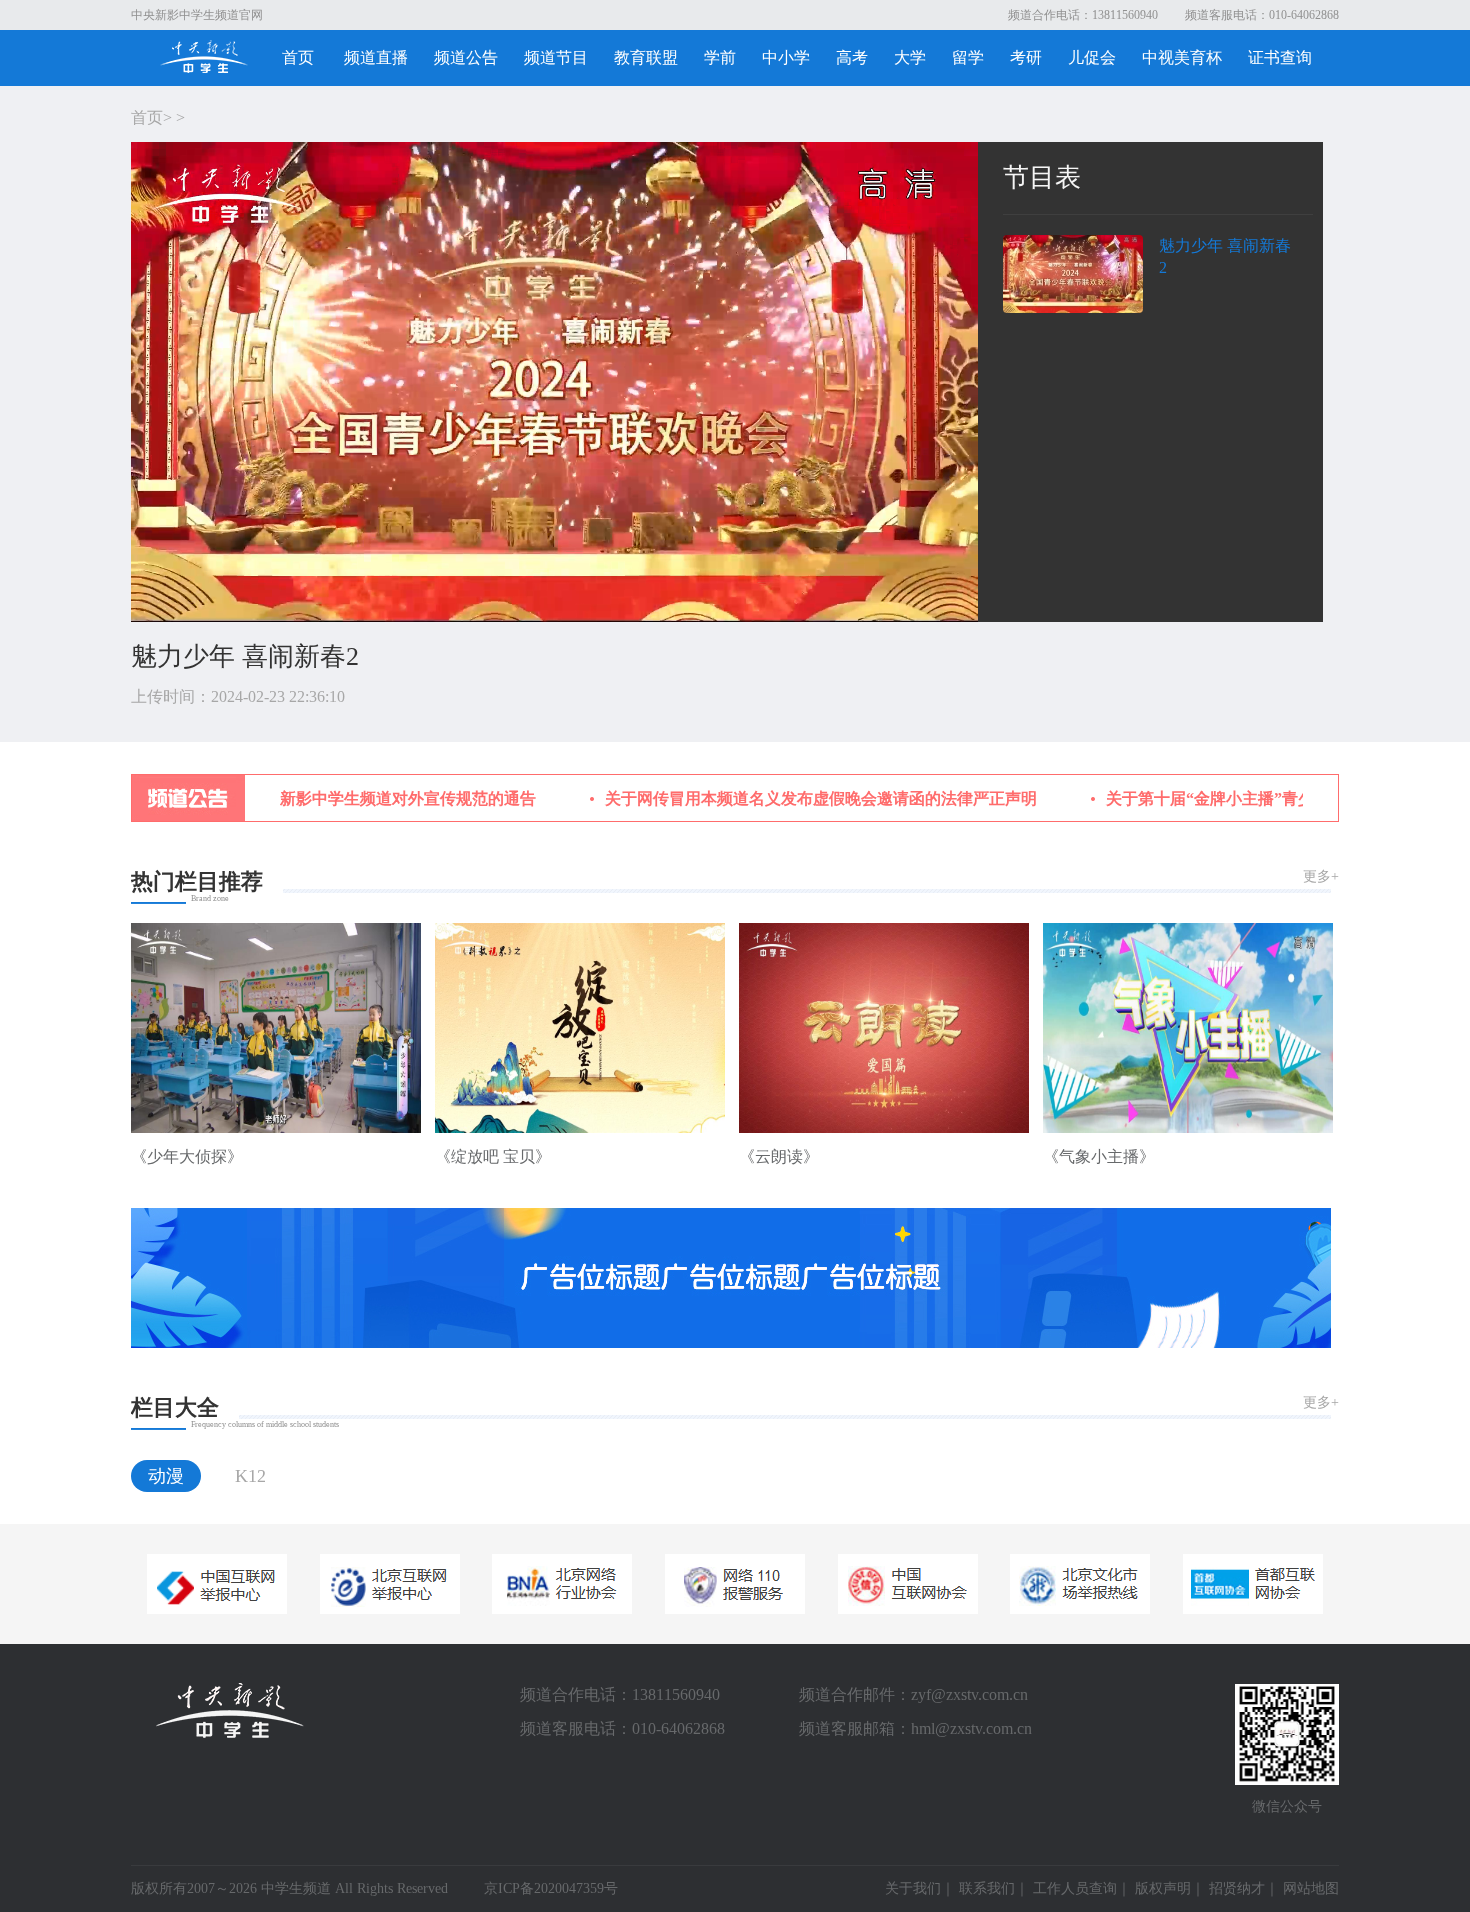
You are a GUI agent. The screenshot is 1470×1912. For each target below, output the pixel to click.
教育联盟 (646, 57)
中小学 (786, 57)
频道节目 (556, 57)
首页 (298, 57)
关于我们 (913, 1888)
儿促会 (1092, 57)
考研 (1026, 57)
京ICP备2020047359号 (551, 1888)
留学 (968, 57)
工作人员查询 (1075, 1888)
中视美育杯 (1182, 57)
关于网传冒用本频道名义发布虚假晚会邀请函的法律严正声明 (786, 798)
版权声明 (1163, 1888)
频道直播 (376, 57)
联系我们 (987, 1888)
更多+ (1321, 876)
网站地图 (1311, 1888)
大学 (910, 57)
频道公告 (466, 57)
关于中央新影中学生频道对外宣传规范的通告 (341, 798)
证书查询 (1280, 57)
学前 (720, 57)
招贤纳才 (1237, 1888)
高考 (852, 57)
